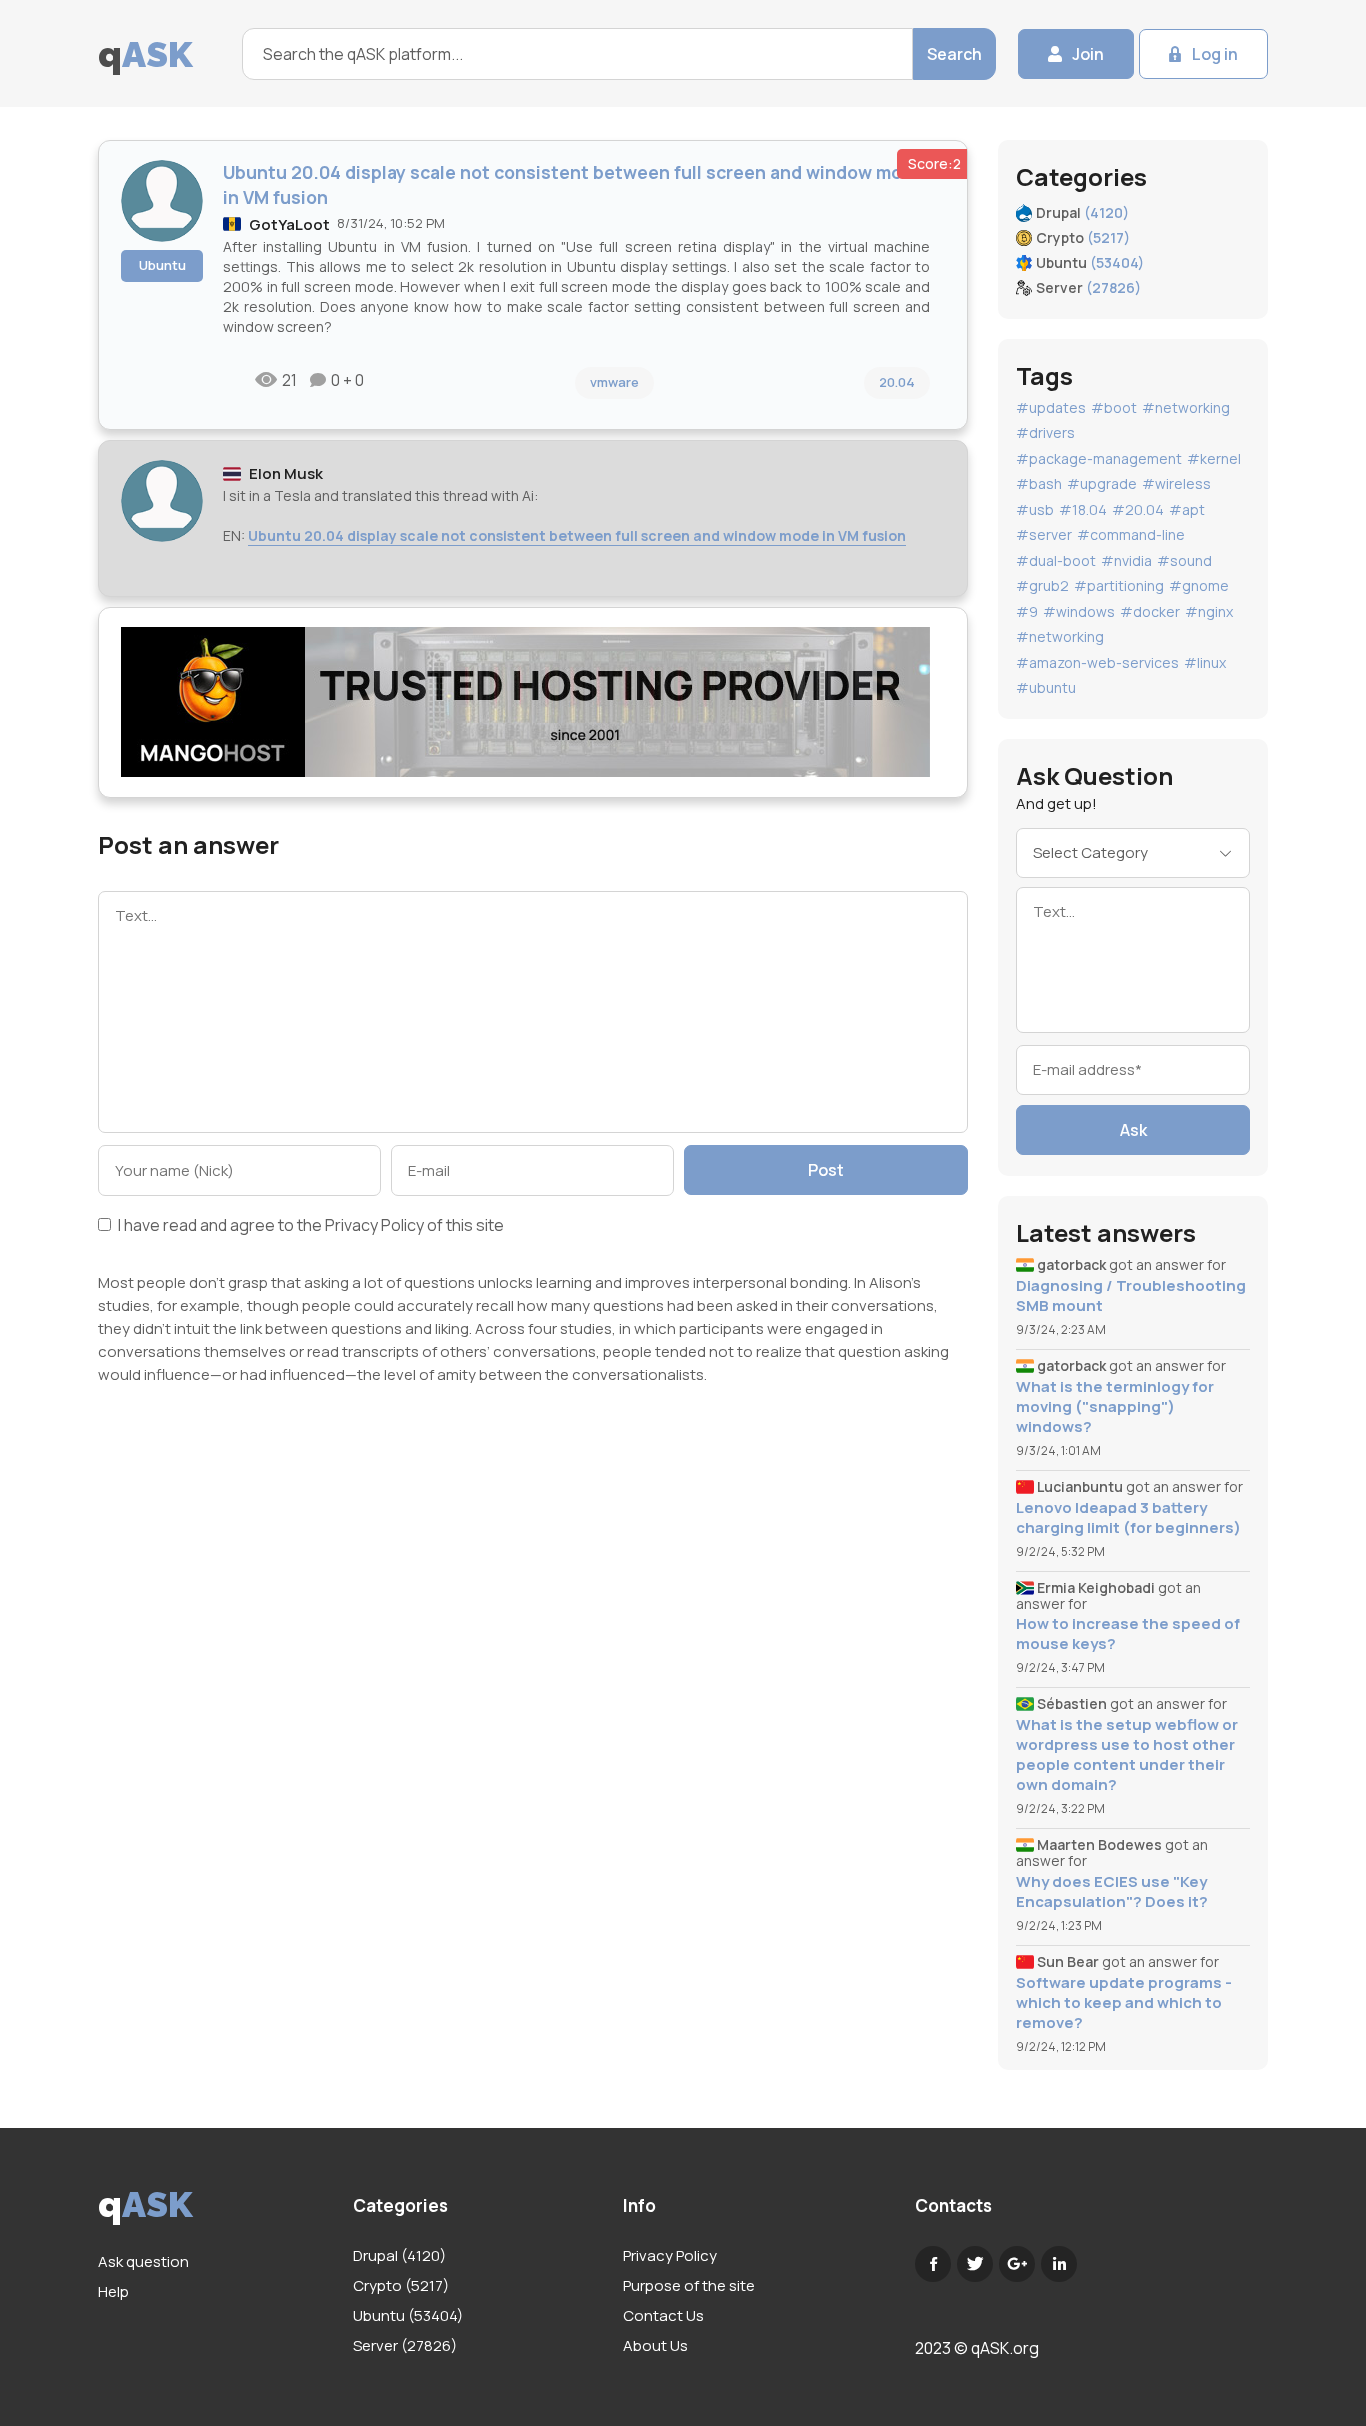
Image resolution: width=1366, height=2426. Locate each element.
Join (1088, 54)
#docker (1150, 611)
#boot (1114, 407)
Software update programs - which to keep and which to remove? (1124, 2003)
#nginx (1209, 611)
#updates (1051, 407)
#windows (1079, 611)
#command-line (1131, 534)
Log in (1215, 54)
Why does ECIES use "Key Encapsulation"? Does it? (1112, 1892)
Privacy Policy (374, 1225)
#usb (1035, 509)
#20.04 (1138, 509)
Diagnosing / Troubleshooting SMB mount (1131, 1296)
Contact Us (663, 2315)
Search (954, 54)
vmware (614, 382)
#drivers (1045, 432)
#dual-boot (1056, 560)
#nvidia (1126, 560)
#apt (1187, 509)
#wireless (1176, 483)
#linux (1205, 662)
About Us (655, 2345)
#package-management (1099, 458)
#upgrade (1102, 483)
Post (826, 1170)
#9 (1027, 611)
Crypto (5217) (401, 2285)
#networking (1186, 407)
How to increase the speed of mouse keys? (1128, 1634)
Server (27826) (405, 2345)
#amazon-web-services (1097, 662)
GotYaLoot (289, 224)
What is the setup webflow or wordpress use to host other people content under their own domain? (1127, 1755)
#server (1044, 534)
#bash (1039, 483)
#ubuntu (1046, 687)
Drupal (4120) (399, 2255)
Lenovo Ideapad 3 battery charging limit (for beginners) (1128, 1518)
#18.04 (1083, 509)
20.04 (897, 382)
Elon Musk (286, 473)
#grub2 (1042, 585)
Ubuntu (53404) (408, 2315)
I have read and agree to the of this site (309, 1226)
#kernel (1214, 458)
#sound (1184, 560)
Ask (1133, 1130)
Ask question (143, 2261)
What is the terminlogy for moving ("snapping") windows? (1115, 1407)
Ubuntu (162, 265)
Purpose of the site (689, 2285)
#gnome (1199, 585)
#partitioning (1119, 585)
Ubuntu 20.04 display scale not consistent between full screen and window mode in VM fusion (577, 535)
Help (113, 2291)
